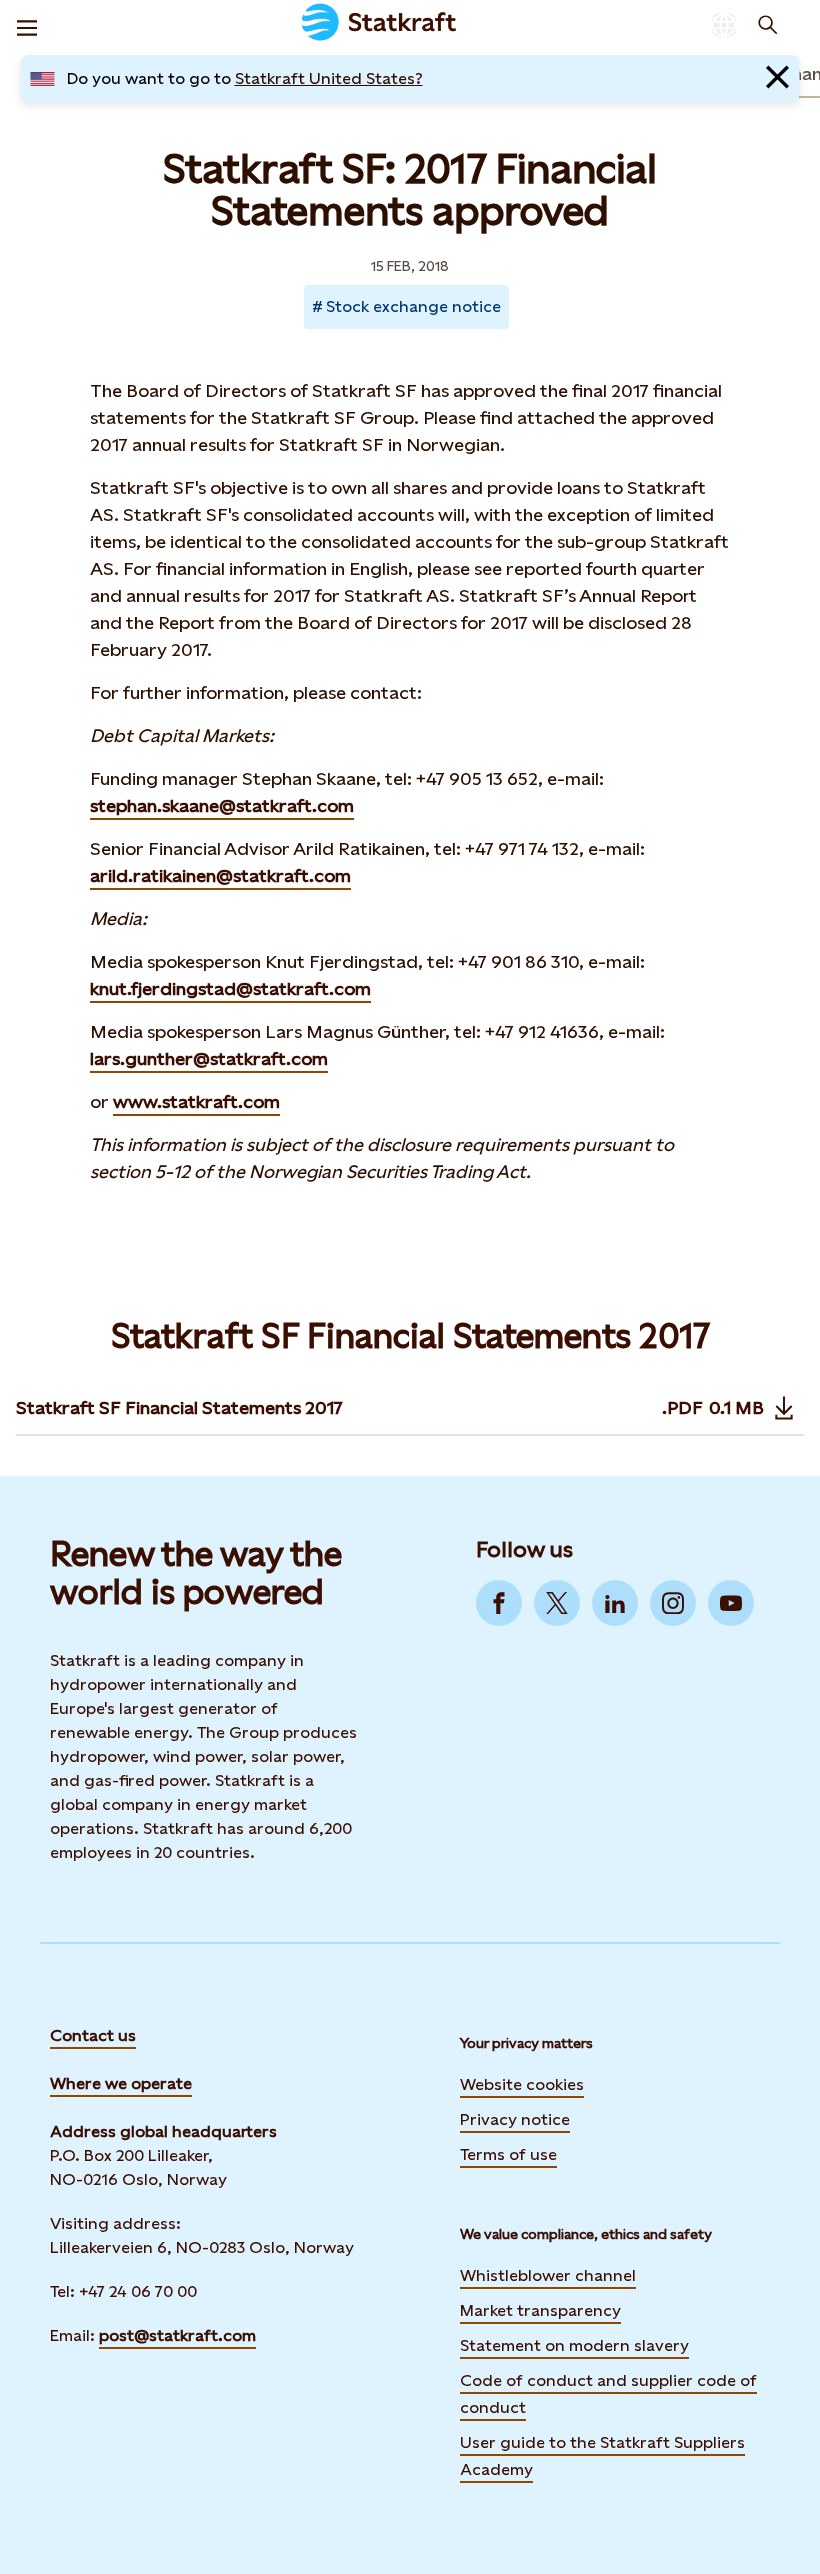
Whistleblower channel (548, 2275)
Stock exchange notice (413, 306)
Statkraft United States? (329, 78)
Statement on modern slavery (574, 2345)
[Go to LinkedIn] (615, 1603)
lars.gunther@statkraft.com (209, 1058)
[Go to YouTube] (731, 1603)
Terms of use (508, 2154)
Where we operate (121, 2083)
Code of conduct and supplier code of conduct (608, 2394)
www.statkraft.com (196, 1101)
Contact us (93, 2035)
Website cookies (522, 2084)
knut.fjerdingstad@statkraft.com (230, 988)
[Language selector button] (724, 25)
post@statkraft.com (177, 2335)
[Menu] (27, 25)
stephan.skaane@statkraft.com (222, 805)
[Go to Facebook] (499, 1603)
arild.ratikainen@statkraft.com (220, 875)
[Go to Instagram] (673, 1603)
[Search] (768, 25)
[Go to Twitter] (557, 1603)
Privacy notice (515, 2119)
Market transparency (540, 2310)
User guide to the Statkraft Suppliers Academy (602, 2456)
